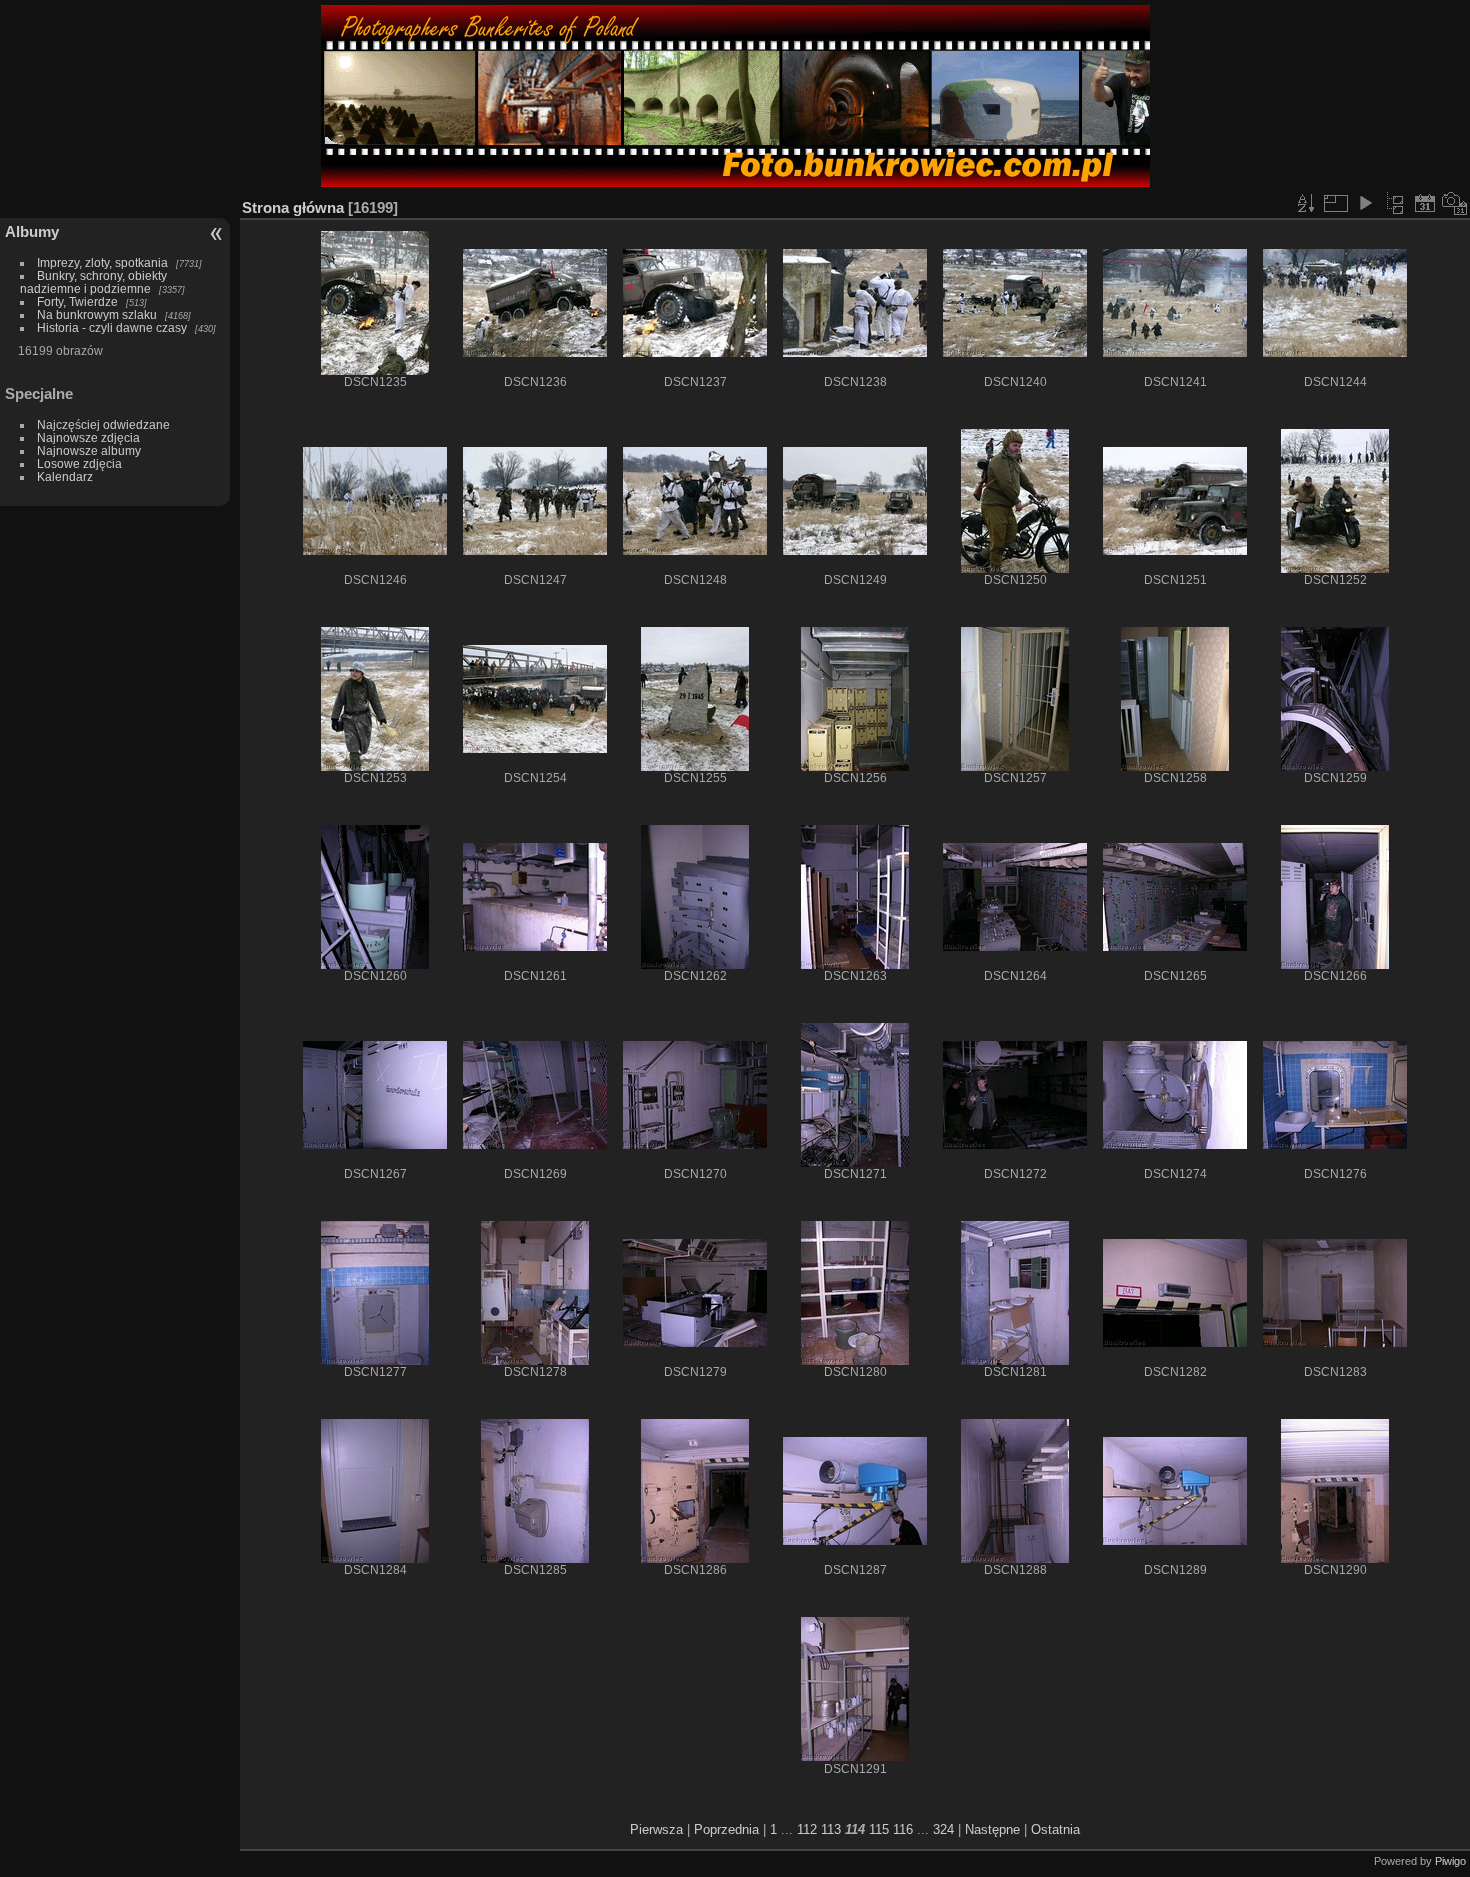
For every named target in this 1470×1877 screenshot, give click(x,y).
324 (943, 1829)
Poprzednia (726, 1829)
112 (807, 1829)
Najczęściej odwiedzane (103, 424)
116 (903, 1829)
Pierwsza (656, 1829)
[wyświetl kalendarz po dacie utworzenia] (1455, 203)
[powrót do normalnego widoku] (1395, 203)
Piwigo (1450, 1861)
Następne (992, 1829)
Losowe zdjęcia (79, 463)
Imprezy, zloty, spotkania (102, 262)
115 (879, 1829)
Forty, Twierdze (77, 301)
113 (831, 1829)
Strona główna (293, 207)
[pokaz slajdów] (1365, 203)
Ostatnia (1055, 1829)
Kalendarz (65, 476)
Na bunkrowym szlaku (97, 314)
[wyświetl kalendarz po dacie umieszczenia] (1425, 203)
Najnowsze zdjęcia (88, 437)
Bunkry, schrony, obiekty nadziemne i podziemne (93, 282)
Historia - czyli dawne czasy (112, 327)
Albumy (32, 231)
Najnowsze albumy (89, 450)
